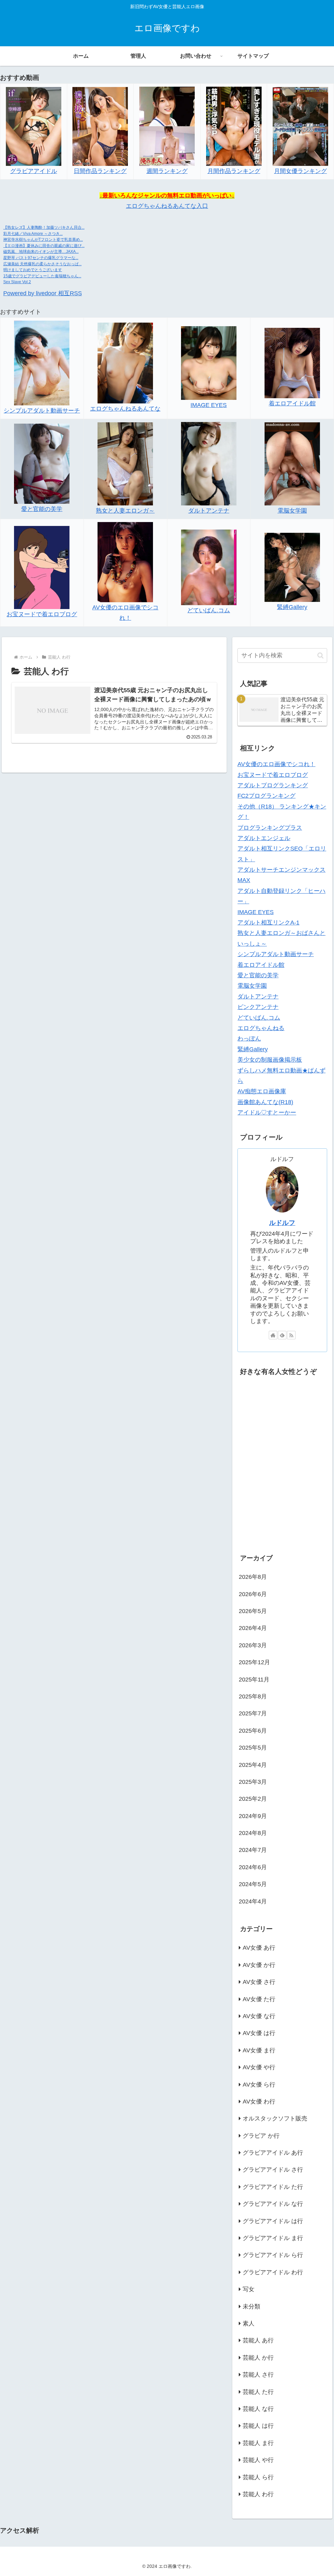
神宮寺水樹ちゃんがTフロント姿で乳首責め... (43, 240)
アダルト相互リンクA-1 (268, 923)
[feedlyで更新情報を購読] (282, 1335)
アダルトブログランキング (273, 785)
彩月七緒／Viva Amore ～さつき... (33, 234)
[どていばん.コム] (209, 567)
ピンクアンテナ (258, 1007)
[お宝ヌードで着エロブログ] (42, 567)
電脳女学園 (292, 511)
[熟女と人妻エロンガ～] (125, 463)
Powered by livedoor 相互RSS (43, 293)
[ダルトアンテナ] (209, 463)
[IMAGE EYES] (209, 363)
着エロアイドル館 (292, 403)
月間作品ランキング (234, 171)
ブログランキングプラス (270, 828)
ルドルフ (282, 1223)
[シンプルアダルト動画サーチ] (42, 363)
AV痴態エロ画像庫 (262, 1091)
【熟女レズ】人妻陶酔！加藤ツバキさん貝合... (44, 227)
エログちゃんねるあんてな (125, 409)
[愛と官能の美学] (42, 463)
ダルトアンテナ (209, 511)
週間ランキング (167, 171)
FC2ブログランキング (266, 796)
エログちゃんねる (261, 1028)
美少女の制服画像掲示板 (270, 1060)
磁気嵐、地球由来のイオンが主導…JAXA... (41, 252)
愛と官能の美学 (42, 509)
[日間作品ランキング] (100, 126)
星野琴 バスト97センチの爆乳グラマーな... (41, 258)
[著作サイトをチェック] (273, 1335)
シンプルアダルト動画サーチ (42, 411)
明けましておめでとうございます (33, 270)
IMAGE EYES (209, 405)
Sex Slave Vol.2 (17, 282)
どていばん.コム (209, 610)
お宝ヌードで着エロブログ (42, 614)
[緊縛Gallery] (292, 567)
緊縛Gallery (292, 607)
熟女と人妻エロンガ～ (125, 511)
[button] (320, 655)
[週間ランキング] (167, 126)
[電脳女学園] (292, 463)
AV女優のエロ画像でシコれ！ (276, 764)
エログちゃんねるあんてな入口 (167, 206)
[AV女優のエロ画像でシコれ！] (125, 562)
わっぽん (249, 1039)
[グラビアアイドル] (34, 126)
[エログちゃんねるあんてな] (125, 363)
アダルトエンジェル (264, 838)
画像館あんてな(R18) (265, 1102)
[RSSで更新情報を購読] (291, 1335)
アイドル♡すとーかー (267, 1113)
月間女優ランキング (300, 171)
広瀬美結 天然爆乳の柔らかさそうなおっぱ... (42, 264)
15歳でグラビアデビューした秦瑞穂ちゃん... (42, 276)
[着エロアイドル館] (292, 363)
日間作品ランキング (100, 171)
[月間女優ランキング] (300, 126)
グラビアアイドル (34, 171)
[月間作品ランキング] (234, 126)
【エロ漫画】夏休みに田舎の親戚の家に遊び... (44, 246)
